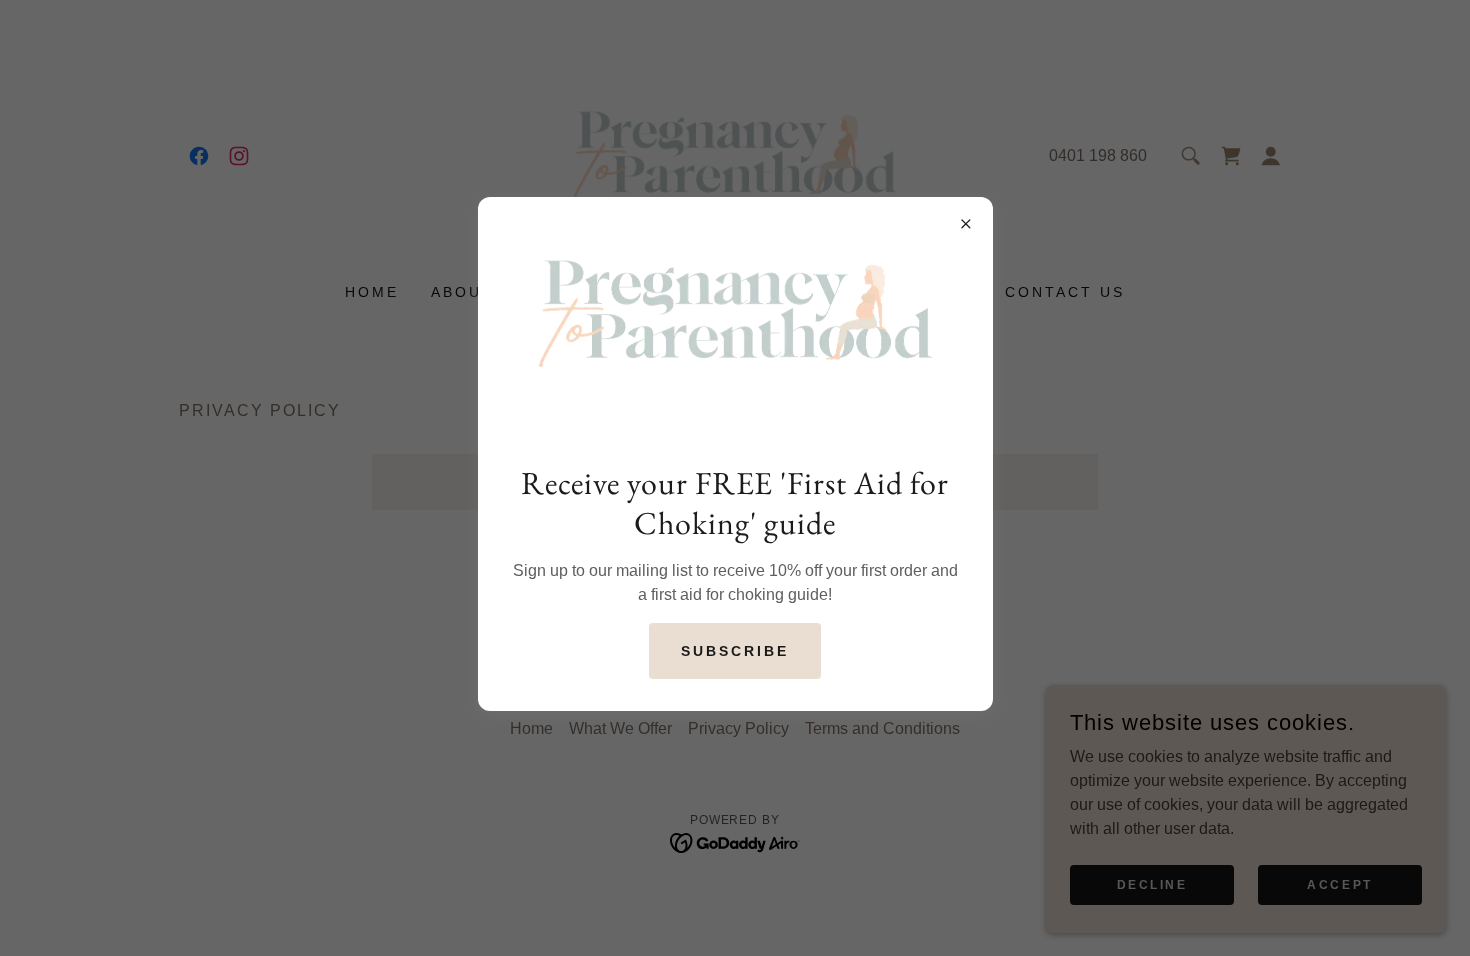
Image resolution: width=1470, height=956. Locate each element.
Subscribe (735, 651)
